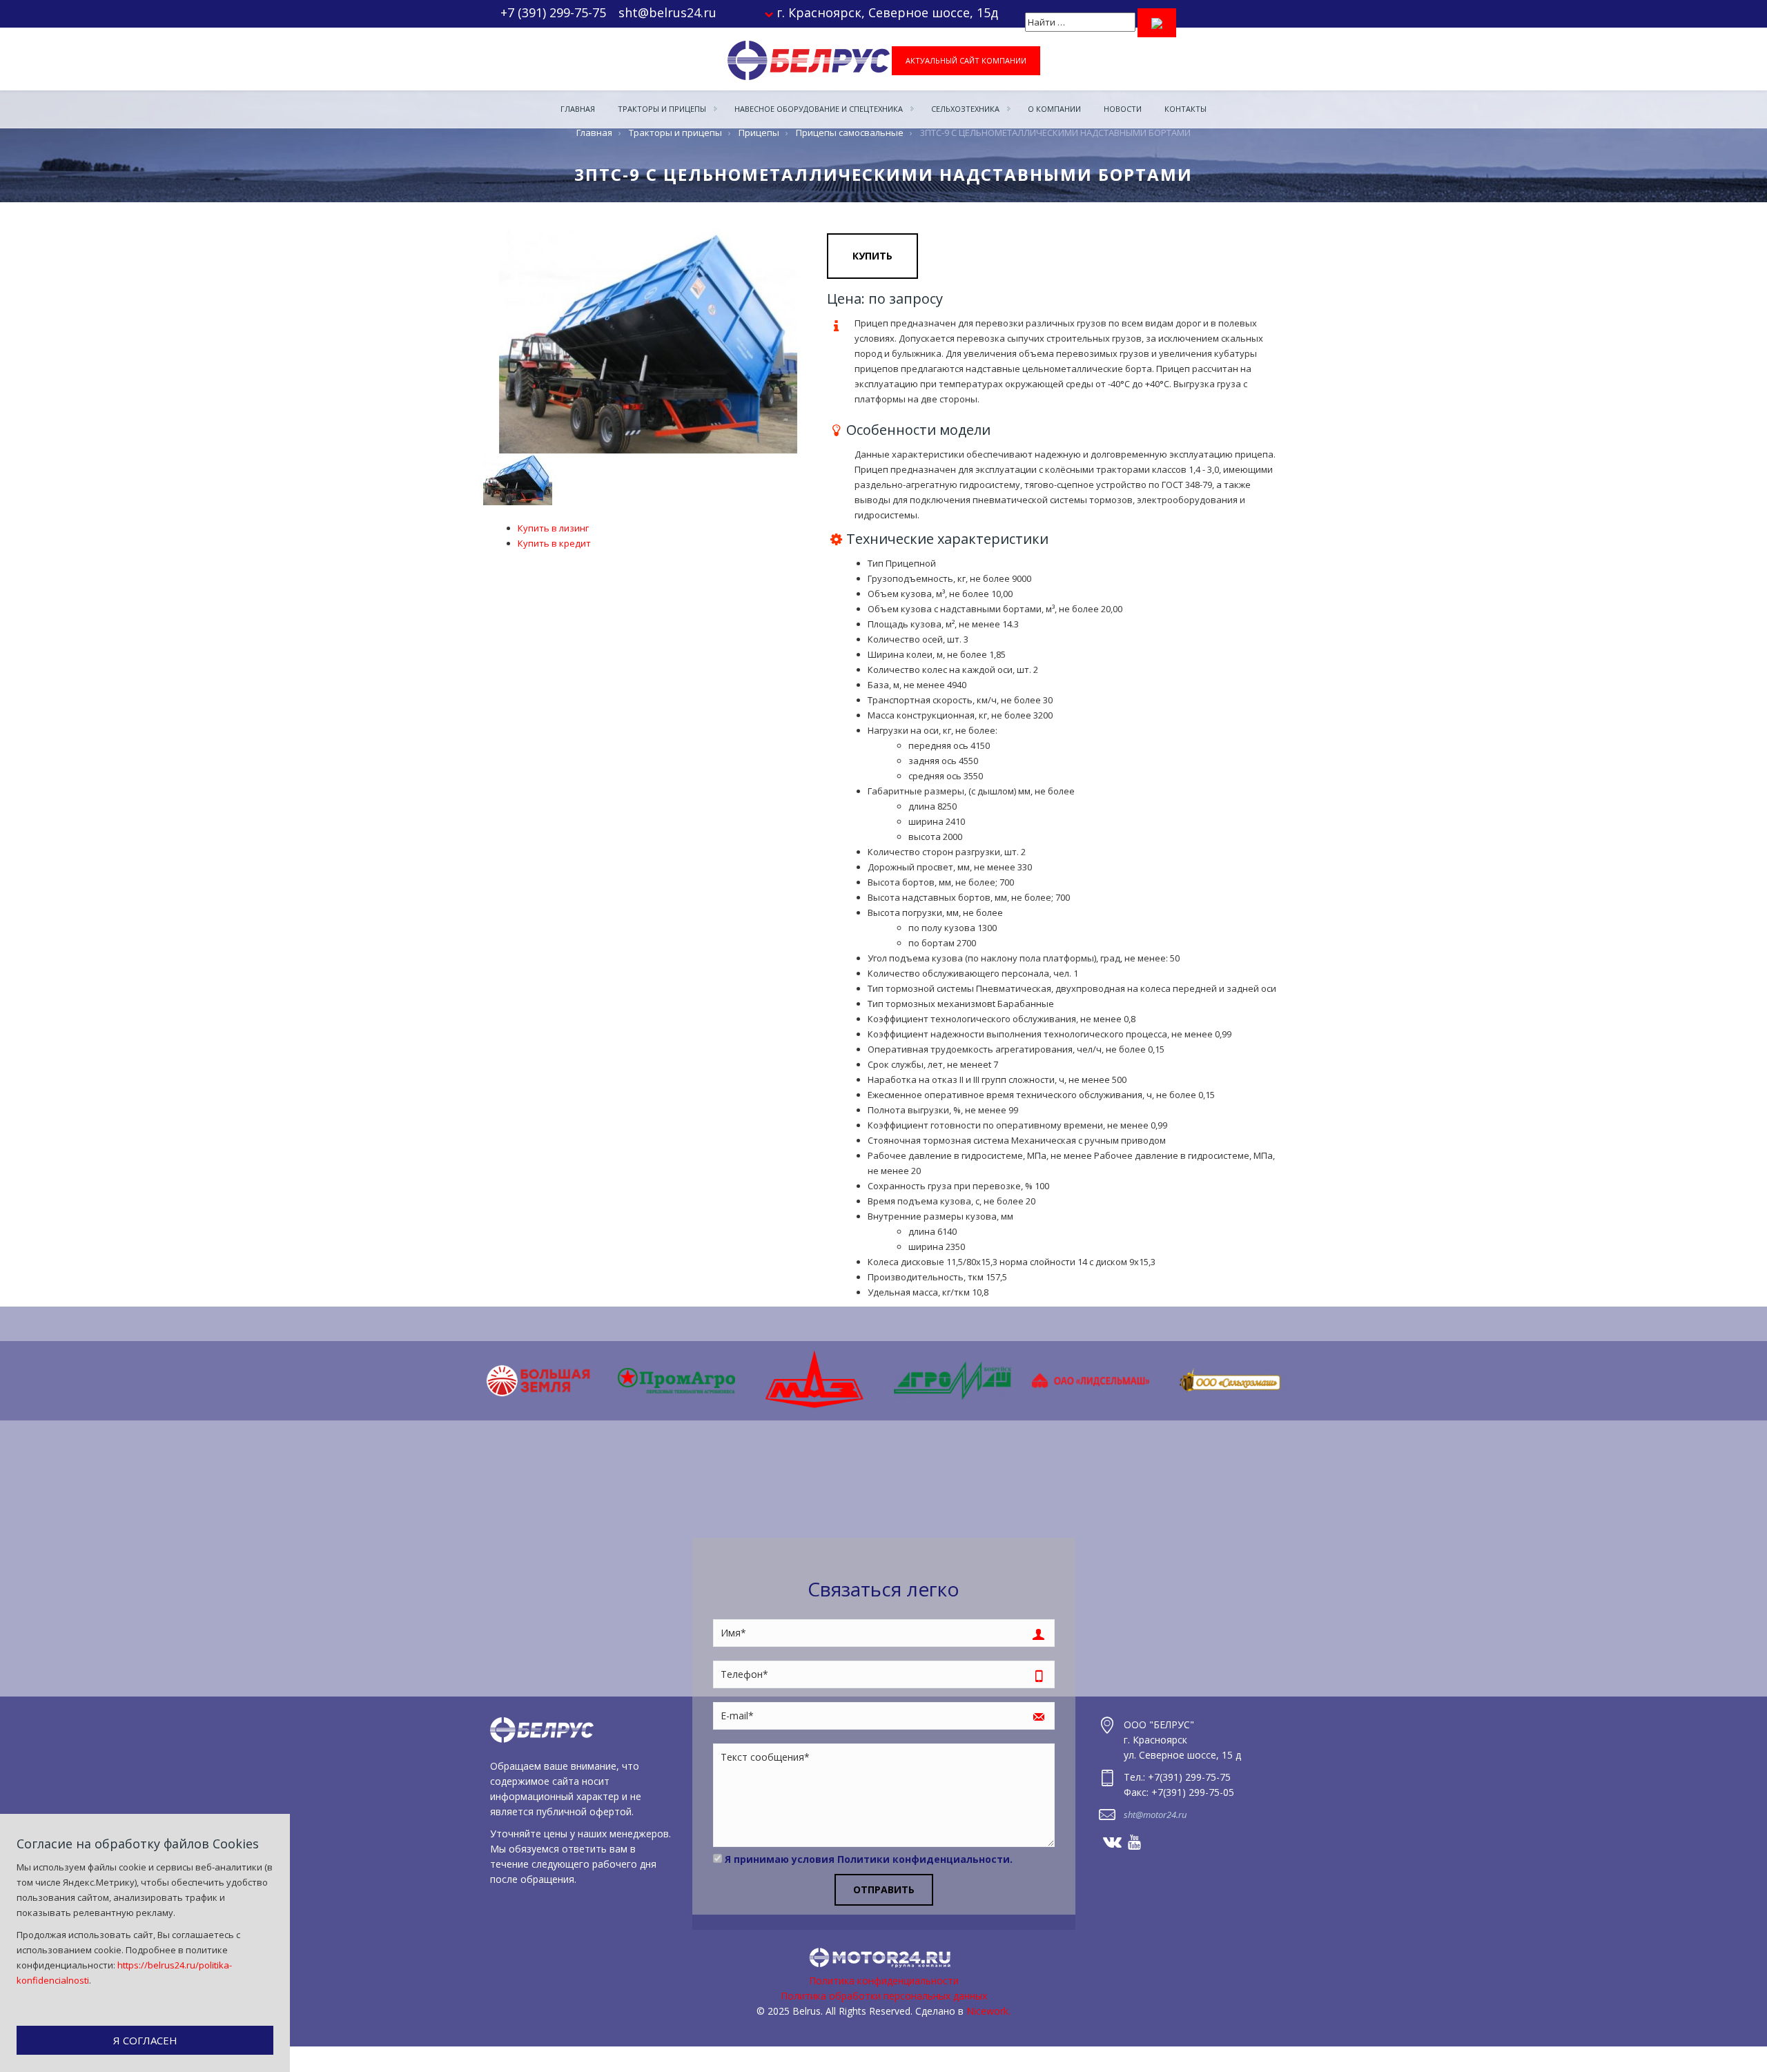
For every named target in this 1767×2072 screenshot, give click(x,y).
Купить (872, 256)
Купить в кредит (554, 543)
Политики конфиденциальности (924, 1859)
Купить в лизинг (553, 528)
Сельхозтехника (966, 109)
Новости (1123, 109)
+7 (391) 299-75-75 (553, 12)
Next (1308, 1380)
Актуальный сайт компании (966, 60)
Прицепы (759, 133)
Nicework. (988, 2011)
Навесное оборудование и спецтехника (820, 109)
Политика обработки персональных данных (884, 1996)
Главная (578, 109)
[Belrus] (809, 60)
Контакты (1185, 109)
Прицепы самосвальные (850, 133)
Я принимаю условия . (867, 1859)
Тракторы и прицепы (663, 109)
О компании (1054, 109)
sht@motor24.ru (1155, 1815)
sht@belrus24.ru (667, 12)
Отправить (884, 1889)
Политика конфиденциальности (884, 1981)
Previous (459, 342)
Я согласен (145, 2040)
